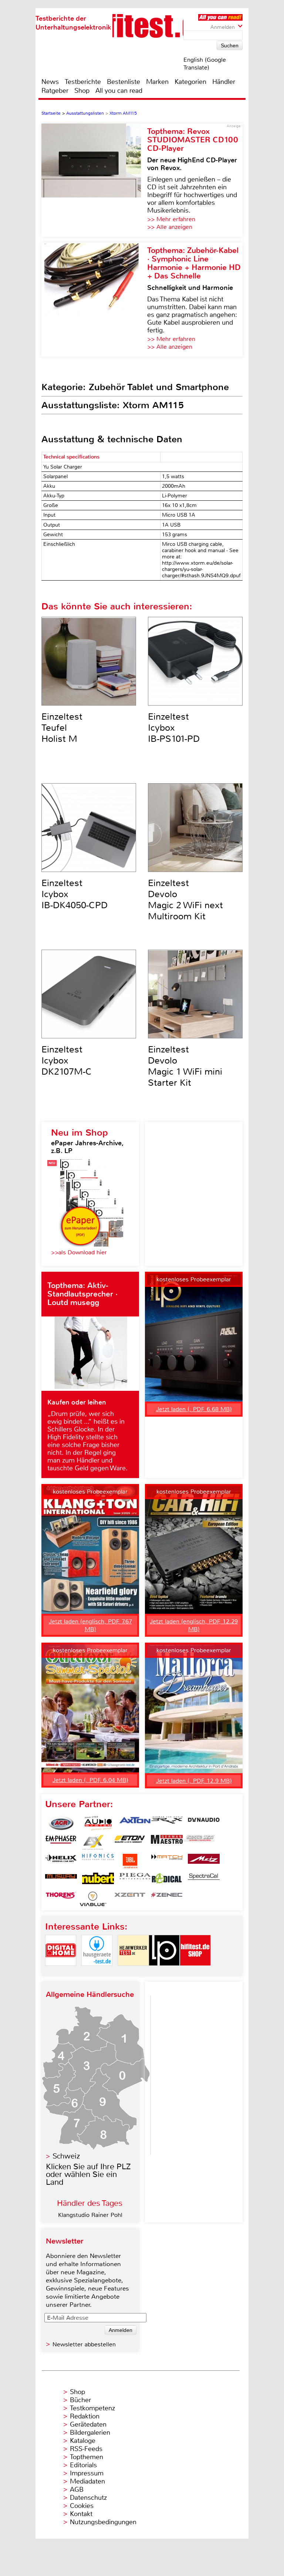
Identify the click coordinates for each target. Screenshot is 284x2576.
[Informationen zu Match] (167, 1861)
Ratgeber (55, 91)
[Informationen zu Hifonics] (98, 1861)
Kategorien (190, 82)
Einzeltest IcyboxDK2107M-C (67, 1061)
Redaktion (85, 2416)
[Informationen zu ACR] (61, 1823)
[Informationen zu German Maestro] (167, 1842)
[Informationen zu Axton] (135, 1823)
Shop (82, 91)
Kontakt (81, 2514)
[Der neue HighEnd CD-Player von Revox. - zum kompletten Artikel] (94, 180)
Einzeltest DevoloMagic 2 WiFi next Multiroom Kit (185, 900)
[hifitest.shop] (195, 1972)
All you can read (119, 91)
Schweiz (66, 2156)
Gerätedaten (88, 2424)
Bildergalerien (90, 2433)
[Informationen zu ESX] (93, 1842)
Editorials (83, 2465)
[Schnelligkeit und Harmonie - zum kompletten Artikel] (94, 300)
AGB (77, 2489)
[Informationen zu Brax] (167, 1823)
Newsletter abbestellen (84, 2344)
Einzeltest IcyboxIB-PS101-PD (174, 728)
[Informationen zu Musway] (61, 1880)
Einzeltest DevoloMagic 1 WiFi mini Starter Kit (185, 1066)
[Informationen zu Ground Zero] (199, 1842)
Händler (224, 82)
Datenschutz (88, 2498)
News (50, 82)
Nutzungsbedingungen (103, 2522)
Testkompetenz (92, 2408)
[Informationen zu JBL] (130, 1861)
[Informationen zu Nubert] (98, 1880)
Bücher (80, 2400)
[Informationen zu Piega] (135, 1880)
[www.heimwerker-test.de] (133, 1972)
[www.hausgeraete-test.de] (97, 1972)
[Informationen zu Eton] (130, 1842)
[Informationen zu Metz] (204, 1861)
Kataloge (83, 2441)
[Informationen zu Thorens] (61, 1899)
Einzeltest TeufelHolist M (62, 728)
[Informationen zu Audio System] (98, 1823)
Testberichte (83, 82)
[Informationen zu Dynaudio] (204, 1823)
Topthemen (87, 2457)
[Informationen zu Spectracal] (204, 1880)
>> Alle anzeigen (170, 227)
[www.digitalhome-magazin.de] (61, 1972)
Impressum (87, 2473)
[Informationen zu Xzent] (130, 1899)
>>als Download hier (79, 1252)
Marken (157, 82)
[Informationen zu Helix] (61, 1861)
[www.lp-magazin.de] (164, 1972)
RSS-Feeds (86, 2449)
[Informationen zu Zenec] (167, 1899)
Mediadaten (87, 2481)
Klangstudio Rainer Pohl (90, 2215)
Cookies (82, 2506)
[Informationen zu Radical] (167, 1880)
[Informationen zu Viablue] (93, 1899)
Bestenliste (124, 82)
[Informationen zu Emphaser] (61, 1842)
